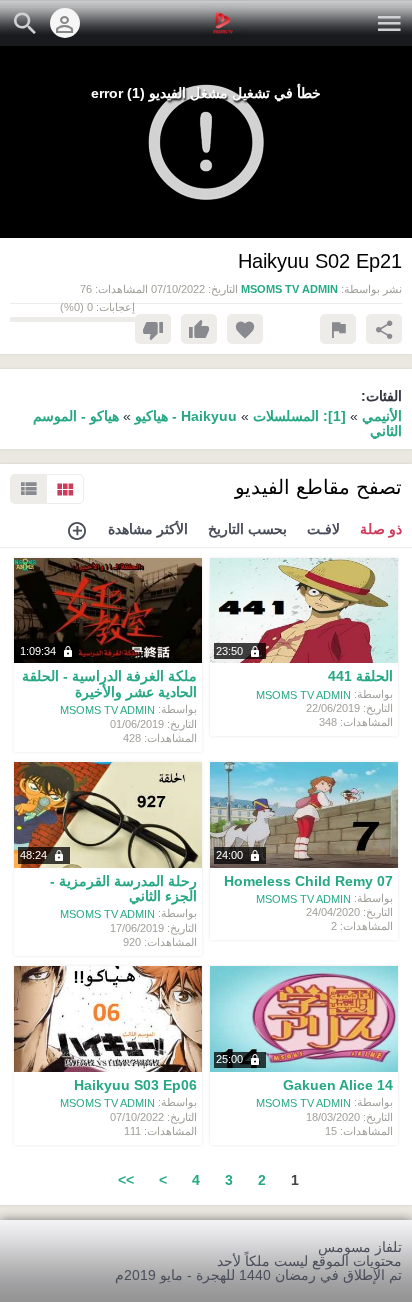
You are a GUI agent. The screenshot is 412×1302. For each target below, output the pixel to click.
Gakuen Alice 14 (338, 1085)
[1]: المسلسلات (299, 416)
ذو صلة (381, 529)
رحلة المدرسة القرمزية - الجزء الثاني (123, 888)
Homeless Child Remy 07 (308, 881)
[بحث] (25, 23)
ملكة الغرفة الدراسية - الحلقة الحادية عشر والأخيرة (109, 684)
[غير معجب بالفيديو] (153, 329)
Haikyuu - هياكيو (184, 416)
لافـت (323, 529)
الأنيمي (382, 416)
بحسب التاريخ (247, 529)
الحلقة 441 (360, 677)
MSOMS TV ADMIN (303, 694)
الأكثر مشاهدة (148, 529)
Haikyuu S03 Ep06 (135, 1085)
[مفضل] (245, 329)
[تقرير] (338, 329)
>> (126, 1180)
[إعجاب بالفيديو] (199, 329)
